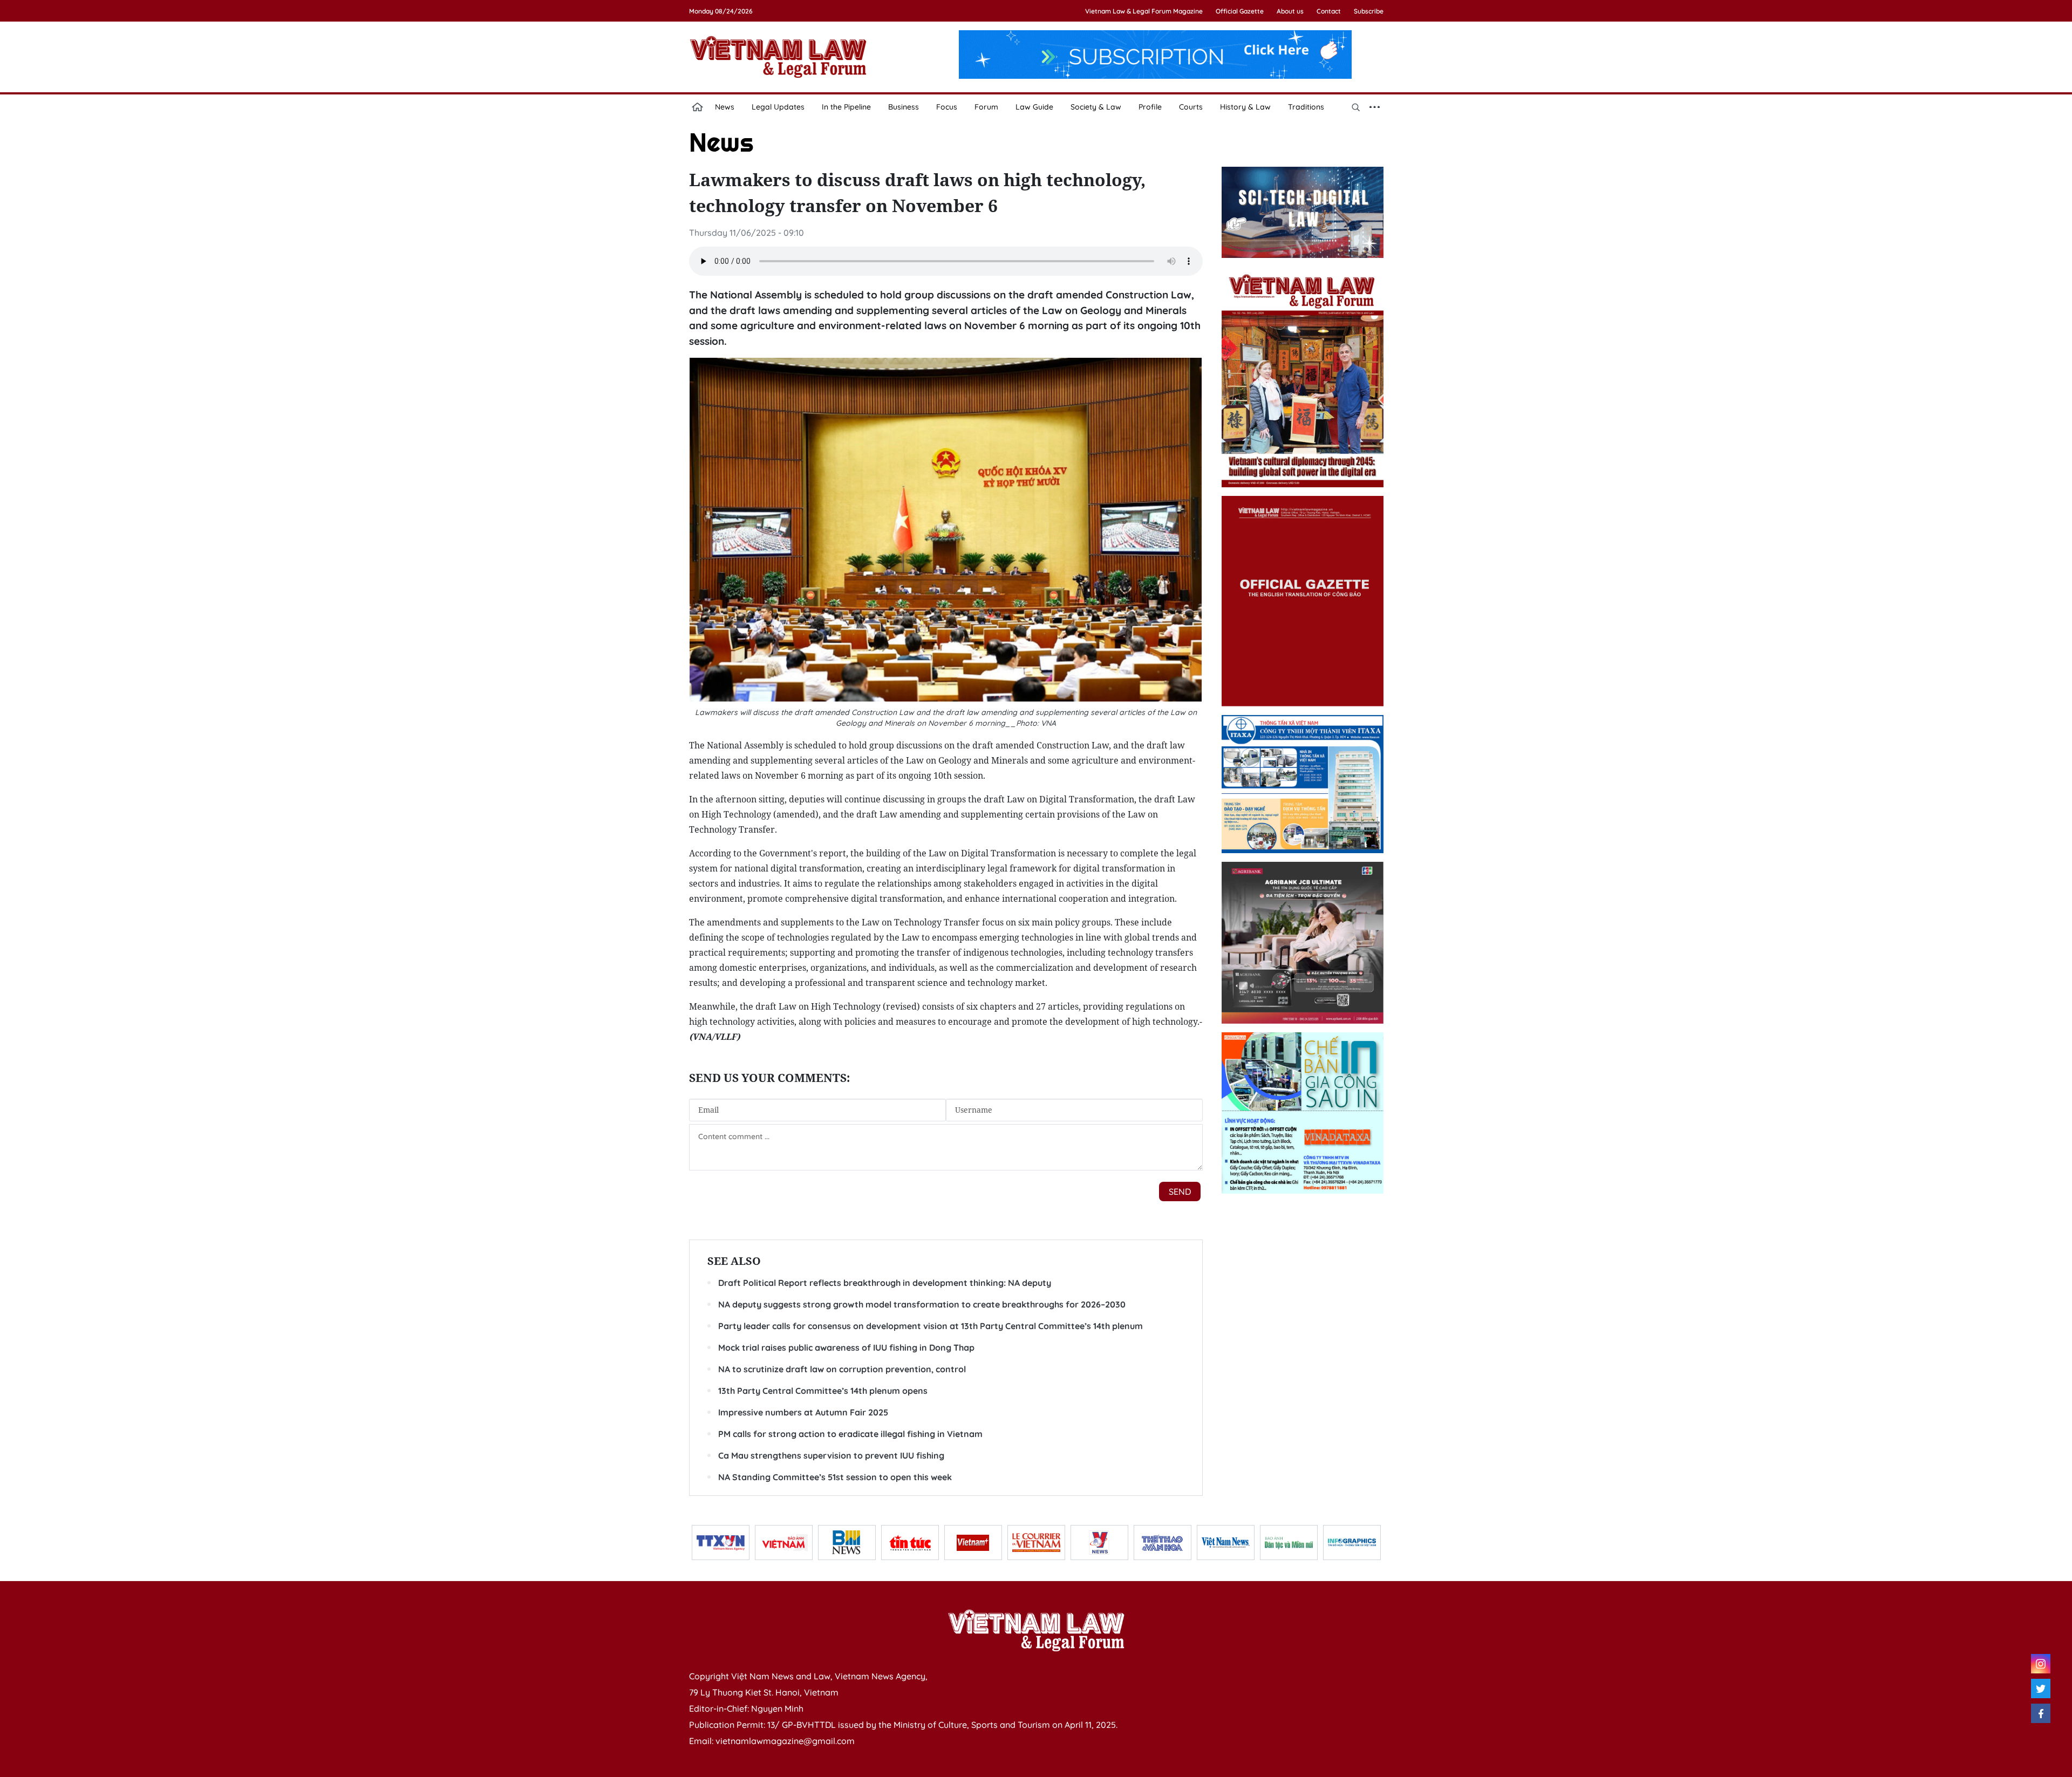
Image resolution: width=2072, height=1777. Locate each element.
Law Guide (1034, 107)
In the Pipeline (846, 107)
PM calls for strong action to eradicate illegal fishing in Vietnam (850, 1434)
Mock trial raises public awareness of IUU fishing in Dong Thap (846, 1347)
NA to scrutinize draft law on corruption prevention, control (842, 1369)
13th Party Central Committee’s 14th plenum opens (823, 1391)
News (725, 107)
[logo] (1036, 1630)
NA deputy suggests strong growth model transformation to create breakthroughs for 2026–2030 (922, 1304)
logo (778, 57)
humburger (1375, 107)
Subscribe (1369, 11)
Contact (1329, 11)
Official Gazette (1240, 11)
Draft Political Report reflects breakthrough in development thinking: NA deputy (885, 1283)
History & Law (1245, 107)
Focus (947, 107)
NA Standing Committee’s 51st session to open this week (835, 1477)
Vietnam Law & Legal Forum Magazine (1144, 11)
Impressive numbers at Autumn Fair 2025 (803, 1412)
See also (734, 1261)
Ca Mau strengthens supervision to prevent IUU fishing (831, 1455)
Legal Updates (778, 107)
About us (1290, 11)
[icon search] (1356, 107)
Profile (1150, 107)
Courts (1191, 107)
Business (904, 107)
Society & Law (1096, 107)
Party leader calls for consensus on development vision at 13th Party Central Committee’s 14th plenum (931, 1326)
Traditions (1306, 107)
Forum (986, 107)
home (698, 107)
